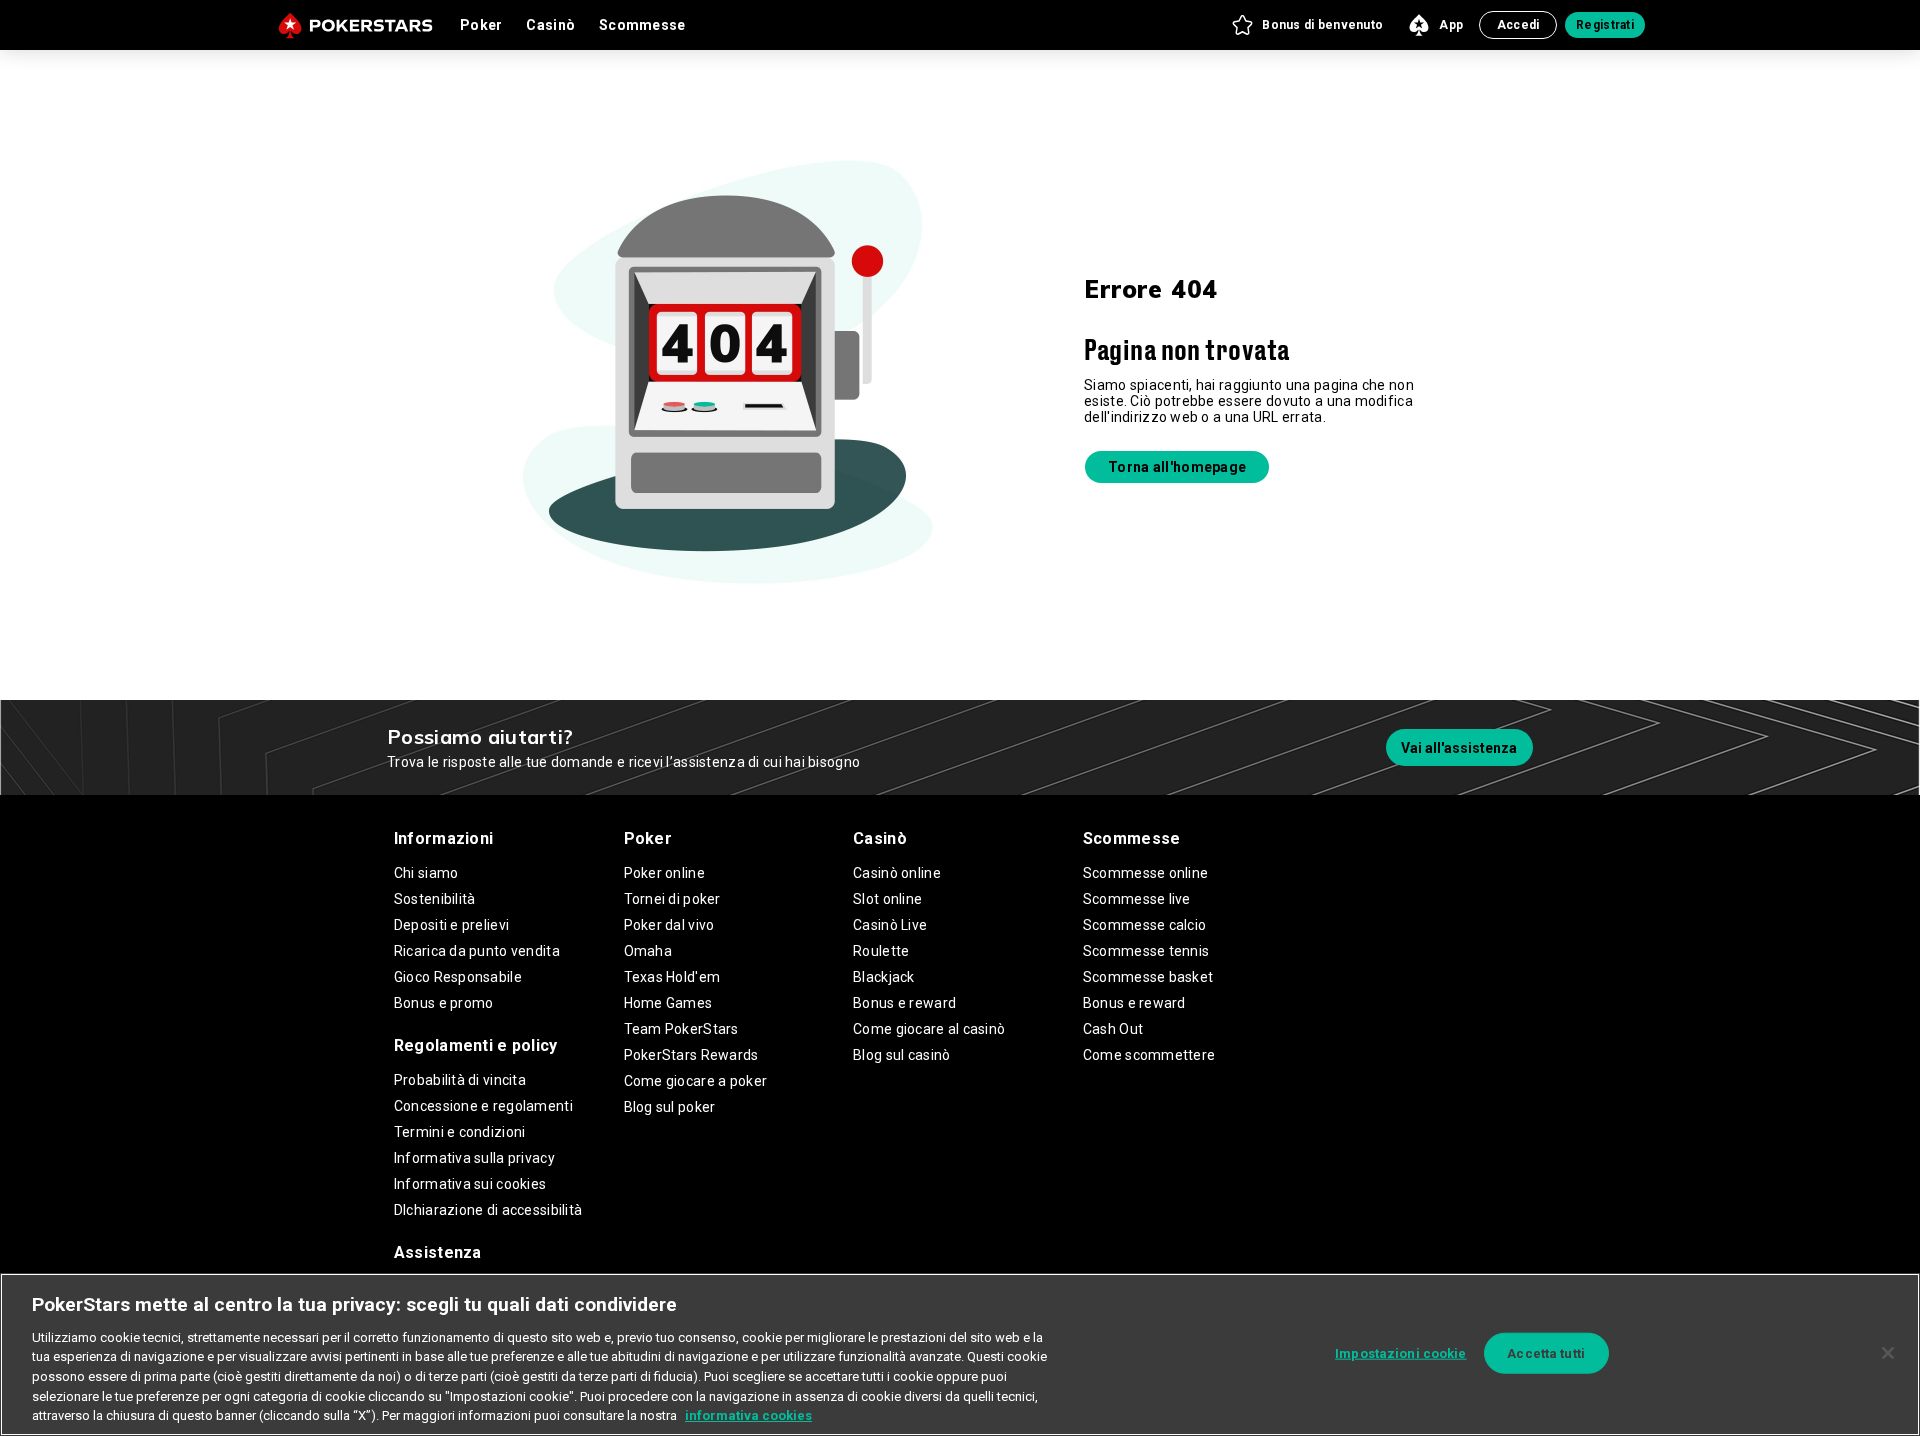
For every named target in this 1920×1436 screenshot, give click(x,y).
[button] (1306, 25)
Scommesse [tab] (642, 25)
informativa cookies (748, 1415)
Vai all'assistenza (1459, 748)
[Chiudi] (1888, 1353)
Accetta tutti (1546, 1352)
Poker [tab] (481, 25)
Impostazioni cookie (1400, 1352)
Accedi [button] (1518, 25)
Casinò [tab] (550, 25)
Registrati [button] (1605, 25)
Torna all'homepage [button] (1177, 467)
